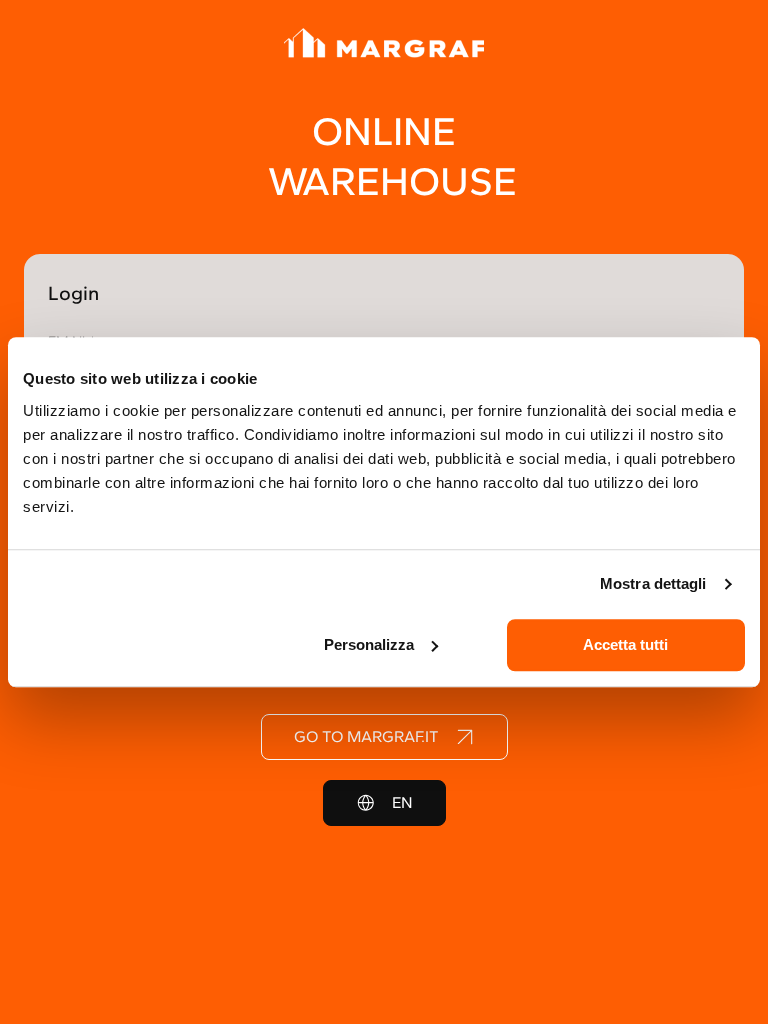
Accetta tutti (625, 644)
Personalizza (369, 644)
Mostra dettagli (653, 583)
